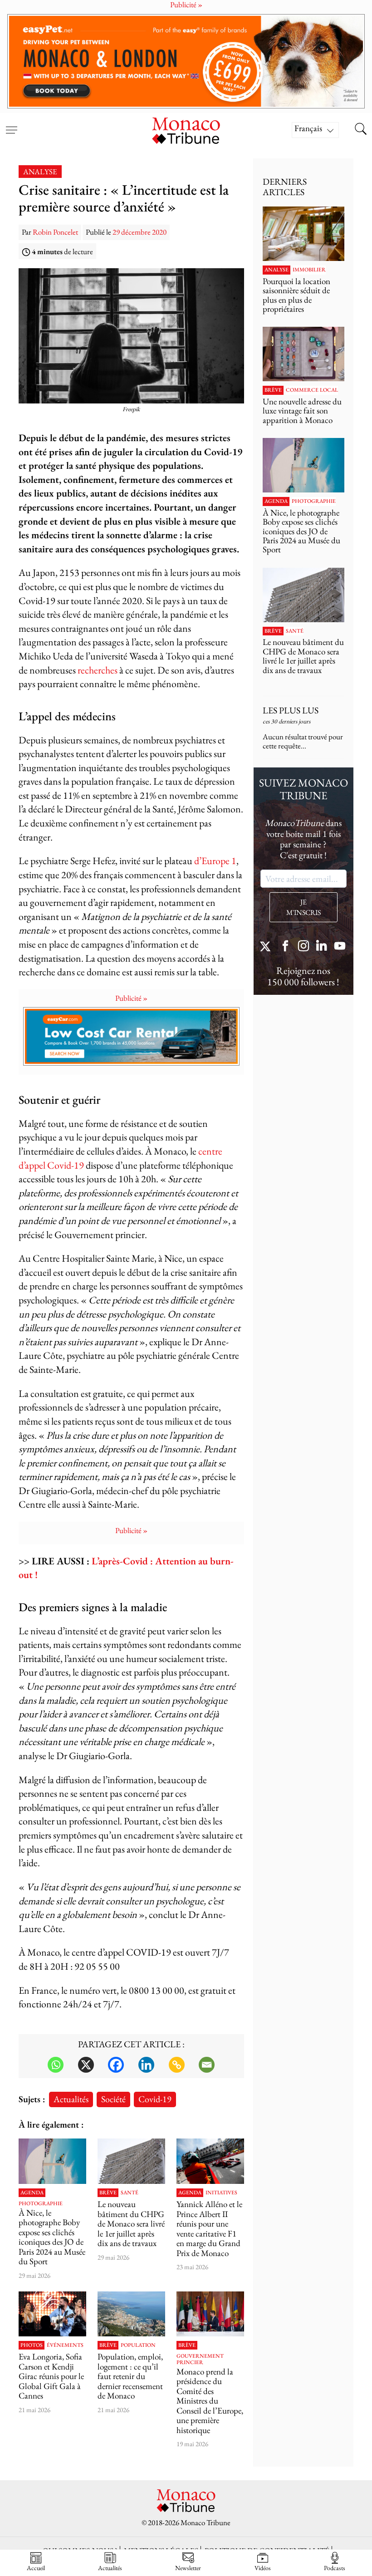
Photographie (41, 2204)
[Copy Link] (177, 2065)
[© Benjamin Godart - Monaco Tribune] (131, 2161)
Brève (108, 2193)
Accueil (36, 2568)
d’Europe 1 (215, 861)
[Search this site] (361, 130)
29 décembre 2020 (139, 232)
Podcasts (335, 2568)
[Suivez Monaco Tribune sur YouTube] (340, 947)
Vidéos (263, 2568)
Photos (32, 2345)
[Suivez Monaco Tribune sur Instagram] (303, 947)
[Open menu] (11, 124)
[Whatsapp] (56, 2065)
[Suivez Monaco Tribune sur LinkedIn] (322, 947)
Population (138, 2345)
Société (113, 2099)
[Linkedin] (146, 2065)
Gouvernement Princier (200, 2359)
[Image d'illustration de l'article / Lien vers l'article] (210, 2161)
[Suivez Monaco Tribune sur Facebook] (285, 947)
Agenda (32, 2193)
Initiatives (221, 2193)
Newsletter (188, 2568)
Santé (130, 2193)
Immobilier (309, 270)
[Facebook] (116, 2065)
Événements (65, 2345)
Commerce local (312, 390)
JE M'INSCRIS (303, 907)
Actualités (71, 2099)
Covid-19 (155, 2099)
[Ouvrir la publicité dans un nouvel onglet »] (186, 61)
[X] (86, 2065)
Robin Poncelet (55, 232)
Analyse (40, 172)
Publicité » (131, 998)
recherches (98, 670)
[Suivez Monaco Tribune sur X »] (267, 947)
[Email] (207, 2065)
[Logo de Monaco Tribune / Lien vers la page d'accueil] (186, 130)
